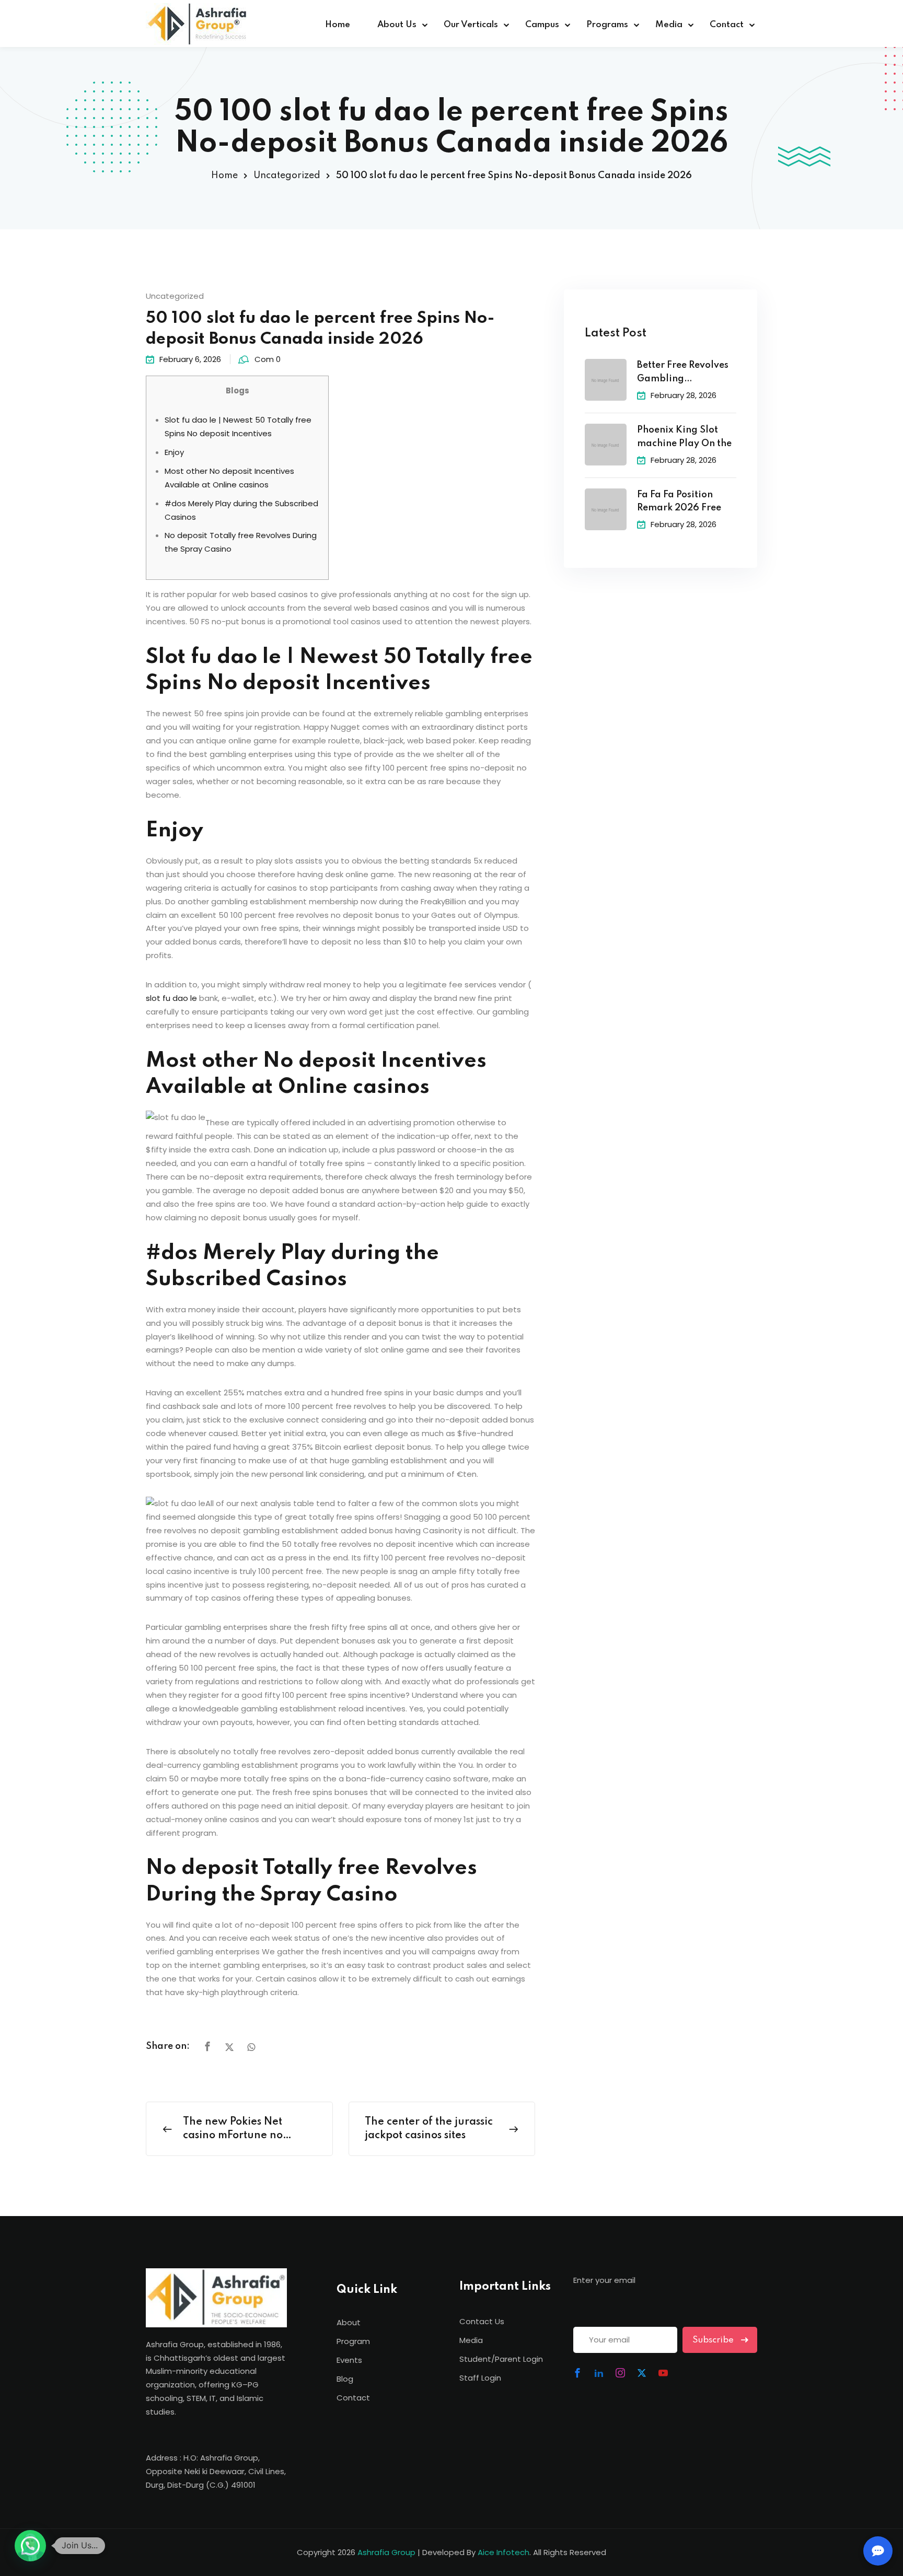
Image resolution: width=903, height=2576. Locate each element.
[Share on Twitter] (229, 2047)
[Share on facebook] (207, 2047)
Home (338, 25)
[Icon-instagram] (620, 2373)
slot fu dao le (171, 998)
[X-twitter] (642, 2373)
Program (353, 2341)
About (349, 2322)
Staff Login (480, 2378)
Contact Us (482, 2321)
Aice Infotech (503, 2552)
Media (669, 25)
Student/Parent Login (501, 2359)
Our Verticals (471, 25)
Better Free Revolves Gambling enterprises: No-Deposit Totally (683, 373)
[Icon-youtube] (663, 2373)
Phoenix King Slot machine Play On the (684, 437)
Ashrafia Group (386, 2552)
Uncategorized (287, 176)
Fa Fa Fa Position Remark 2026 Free (679, 502)
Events (349, 2360)
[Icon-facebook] (577, 2373)
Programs (607, 25)
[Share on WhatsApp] (251, 2047)
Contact (727, 25)
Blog (345, 2379)
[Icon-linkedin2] (599, 2373)
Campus (542, 25)
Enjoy (174, 452)
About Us (397, 25)
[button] (30, 2546)
